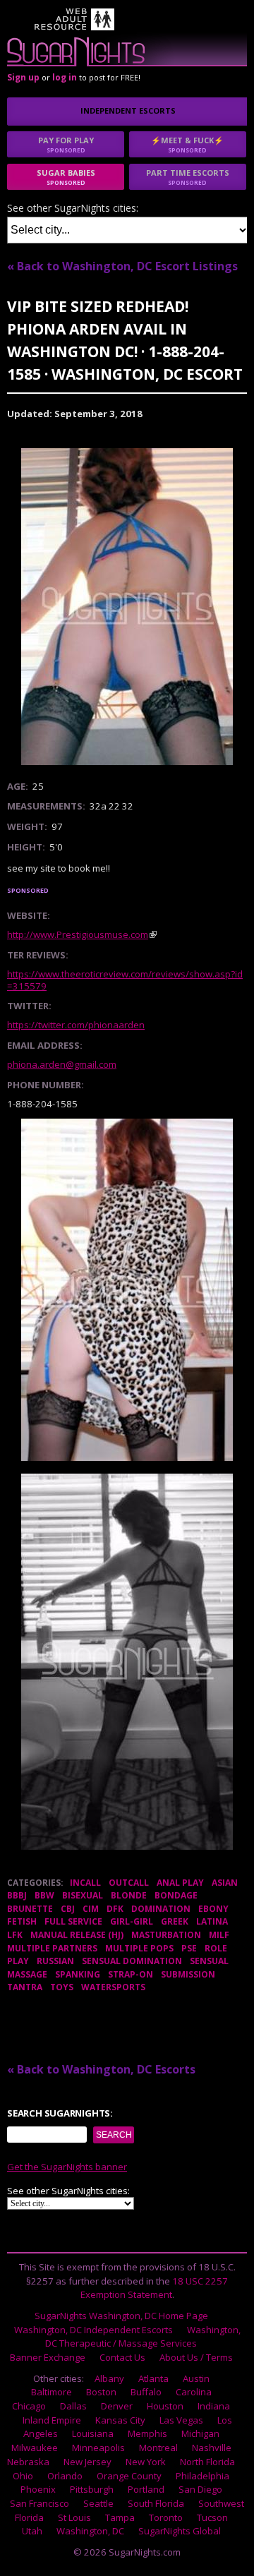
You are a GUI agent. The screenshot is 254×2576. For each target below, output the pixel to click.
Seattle (98, 2503)
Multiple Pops (139, 1948)
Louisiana (93, 2433)
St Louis (74, 2517)
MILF (219, 1935)
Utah (32, 2531)
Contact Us (122, 2357)
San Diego (200, 2489)
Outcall (129, 1883)
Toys (62, 1987)
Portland (146, 2489)
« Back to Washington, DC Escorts (101, 2069)
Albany (109, 2378)
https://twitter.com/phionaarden (76, 1025)
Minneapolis (98, 2448)
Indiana (214, 2406)
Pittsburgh (92, 2489)
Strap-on (131, 1974)
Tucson (212, 2517)
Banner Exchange (48, 2357)
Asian (225, 1883)
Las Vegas (181, 2420)
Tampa (120, 2517)
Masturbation (166, 1935)
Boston (101, 2392)
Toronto (166, 2517)
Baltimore (52, 2392)
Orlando (65, 2476)
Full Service (73, 1921)
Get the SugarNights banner (67, 2167)
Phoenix (38, 2489)
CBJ (68, 1909)
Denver (117, 2406)
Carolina (194, 2392)
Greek (175, 1921)
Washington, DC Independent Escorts (93, 2330)
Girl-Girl (132, 1921)
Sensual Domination (132, 1961)
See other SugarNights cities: (73, 209)
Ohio (23, 2476)
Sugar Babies (66, 177)
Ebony (213, 1909)
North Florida (207, 2462)
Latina (212, 1921)
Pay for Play (66, 144)
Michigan (200, 2433)
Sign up (23, 77)
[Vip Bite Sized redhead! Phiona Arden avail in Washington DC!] (127, 607)
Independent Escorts (128, 110)
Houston (165, 2406)
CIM (91, 1909)
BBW (44, 1895)
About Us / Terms (196, 2357)
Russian (55, 1961)
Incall (85, 1883)
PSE (189, 1948)
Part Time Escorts (188, 177)
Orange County (129, 2476)
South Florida (156, 2503)
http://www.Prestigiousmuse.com (78, 934)
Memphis (147, 2433)
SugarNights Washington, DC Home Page (121, 2316)
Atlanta (153, 2378)
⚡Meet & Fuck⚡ (187, 144)
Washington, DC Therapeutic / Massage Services (143, 2337)
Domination (161, 1909)
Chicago (29, 2406)
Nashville (212, 2448)
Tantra (25, 1987)
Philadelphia (202, 2476)
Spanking (78, 1974)
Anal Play (180, 1883)
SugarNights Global (180, 2531)
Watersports (113, 1987)
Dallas (73, 2406)
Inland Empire (52, 2420)
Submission (188, 1974)
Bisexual (83, 1895)
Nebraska (28, 2462)
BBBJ (17, 1895)
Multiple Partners (52, 1948)
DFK (115, 1909)
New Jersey (87, 2462)
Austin (196, 2378)
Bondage (176, 1895)
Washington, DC (90, 2531)
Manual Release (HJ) (77, 1935)
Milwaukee (35, 2448)
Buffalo (146, 2392)
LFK (15, 1935)
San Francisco (40, 2503)
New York (146, 2462)
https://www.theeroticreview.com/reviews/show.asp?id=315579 (125, 980)
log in (65, 77)
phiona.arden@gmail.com (62, 1064)
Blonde (129, 1895)
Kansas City (120, 2420)
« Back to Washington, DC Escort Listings (122, 266)
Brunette (30, 1909)
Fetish (22, 1921)
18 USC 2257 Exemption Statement (155, 2288)
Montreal (158, 2448)
